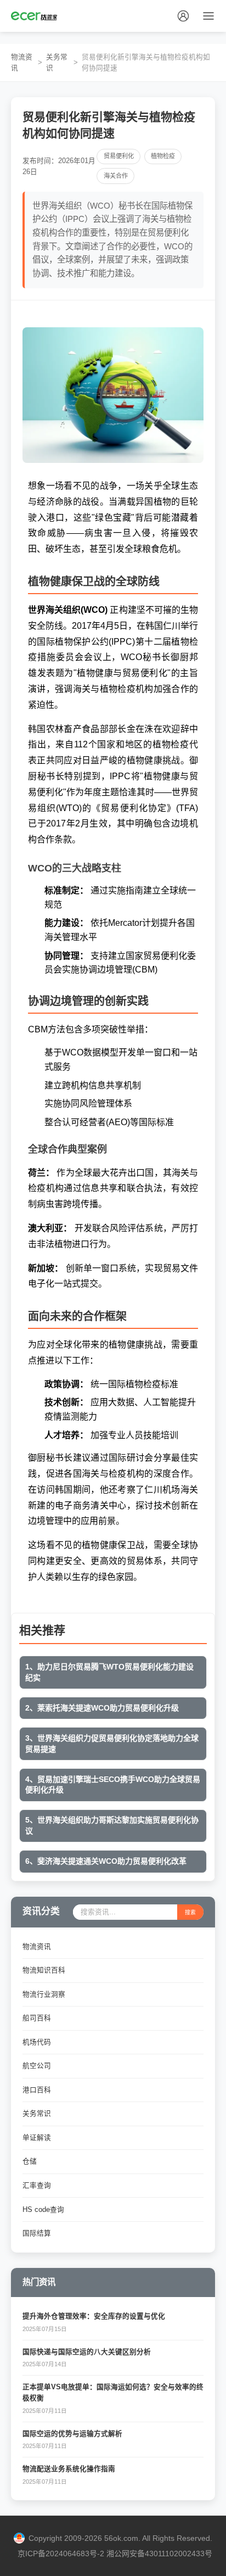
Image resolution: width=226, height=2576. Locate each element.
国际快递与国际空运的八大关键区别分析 (87, 2352)
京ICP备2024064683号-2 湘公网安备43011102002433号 (115, 2553)
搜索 (190, 1912)
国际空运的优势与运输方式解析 (72, 2434)
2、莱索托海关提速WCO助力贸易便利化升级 (102, 1708)
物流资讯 (22, 63)
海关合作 (116, 176)
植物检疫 (163, 156)
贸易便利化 (119, 156)
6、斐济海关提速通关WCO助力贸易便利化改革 (106, 1861)
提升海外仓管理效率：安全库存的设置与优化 (94, 2316)
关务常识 (57, 63)
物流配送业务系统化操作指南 (69, 2469)
